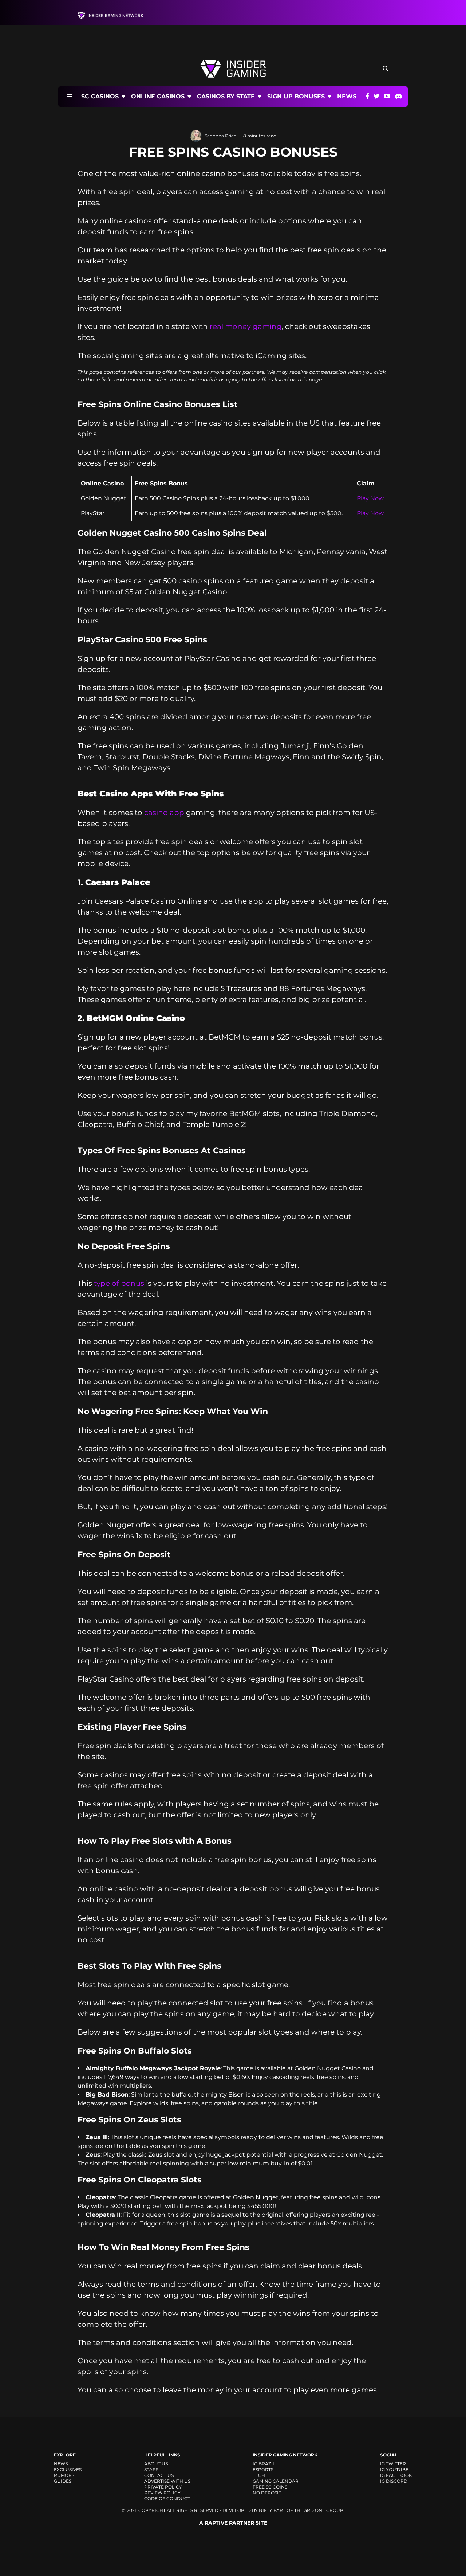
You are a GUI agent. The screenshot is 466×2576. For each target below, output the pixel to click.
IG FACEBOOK (396, 2475)
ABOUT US (156, 2464)
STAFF (151, 2469)
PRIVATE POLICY (163, 2487)
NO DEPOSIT (267, 2493)
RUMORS (64, 2475)
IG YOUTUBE (394, 2469)
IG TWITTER (393, 2464)
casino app (164, 813)
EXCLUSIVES (68, 2469)
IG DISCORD (394, 2481)
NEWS (61, 2464)
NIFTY (266, 2510)
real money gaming (246, 326)
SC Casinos (100, 96)
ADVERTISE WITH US (167, 2481)
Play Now (370, 498)
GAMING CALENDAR (276, 2481)
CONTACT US (159, 2475)
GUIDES (63, 2481)
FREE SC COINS (270, 2487)
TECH (259, 2475)
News (347, 97)
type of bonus (119, 1283)
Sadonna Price (220, 136)
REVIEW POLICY (162, 2493)
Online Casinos (158, 96)
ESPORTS (263, 2469)
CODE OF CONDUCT (167, 2499)
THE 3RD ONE (310, 2510)
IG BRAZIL (264, 2464)
